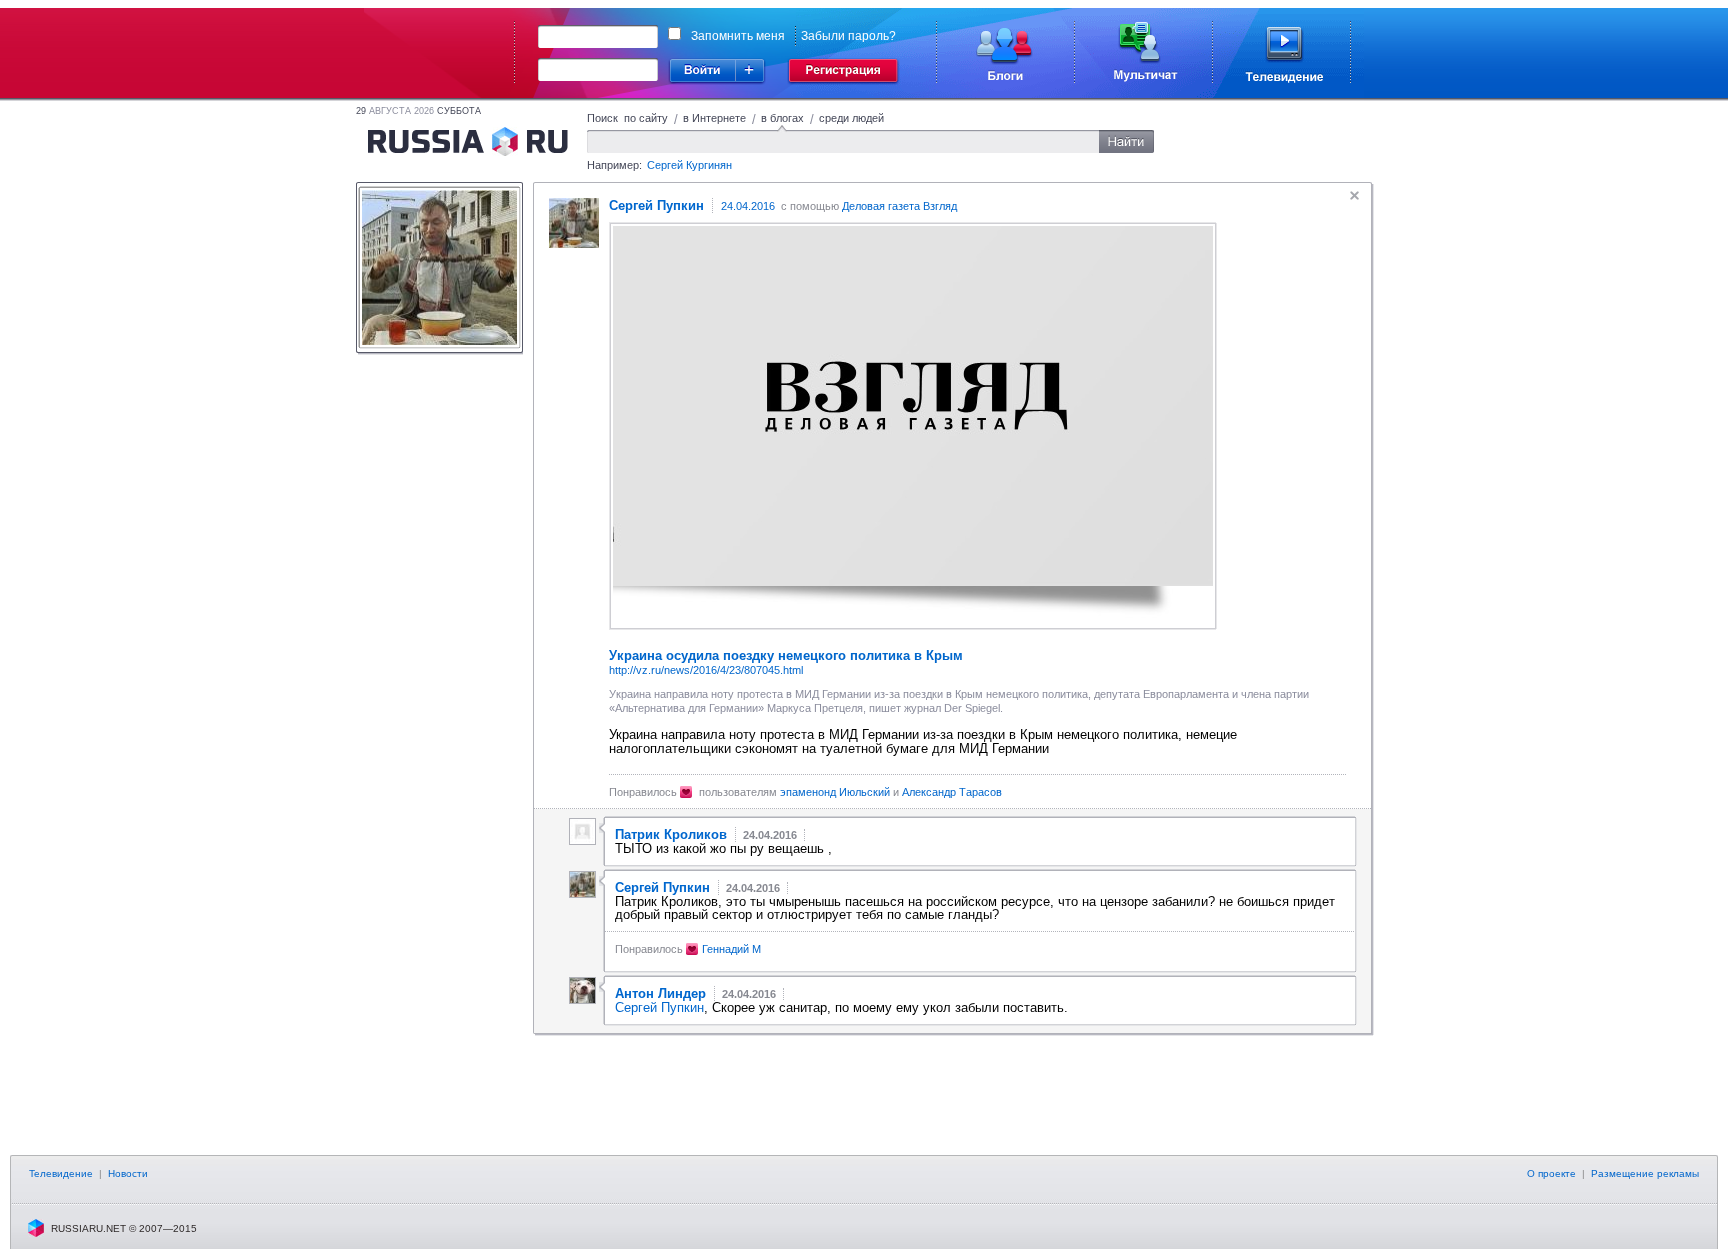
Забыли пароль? (848, 36)
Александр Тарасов (952, 792)
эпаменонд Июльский (835, 792)
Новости (128, 1173)
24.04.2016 (748, 206)
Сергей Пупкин (659, 1007)
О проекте (1551, 1173)
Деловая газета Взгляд (899, 206)
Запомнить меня (738, 36)
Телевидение (61, 1173)
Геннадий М (731, 949)
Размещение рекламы (1645, 1173)
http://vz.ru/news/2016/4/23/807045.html (706, 670)
